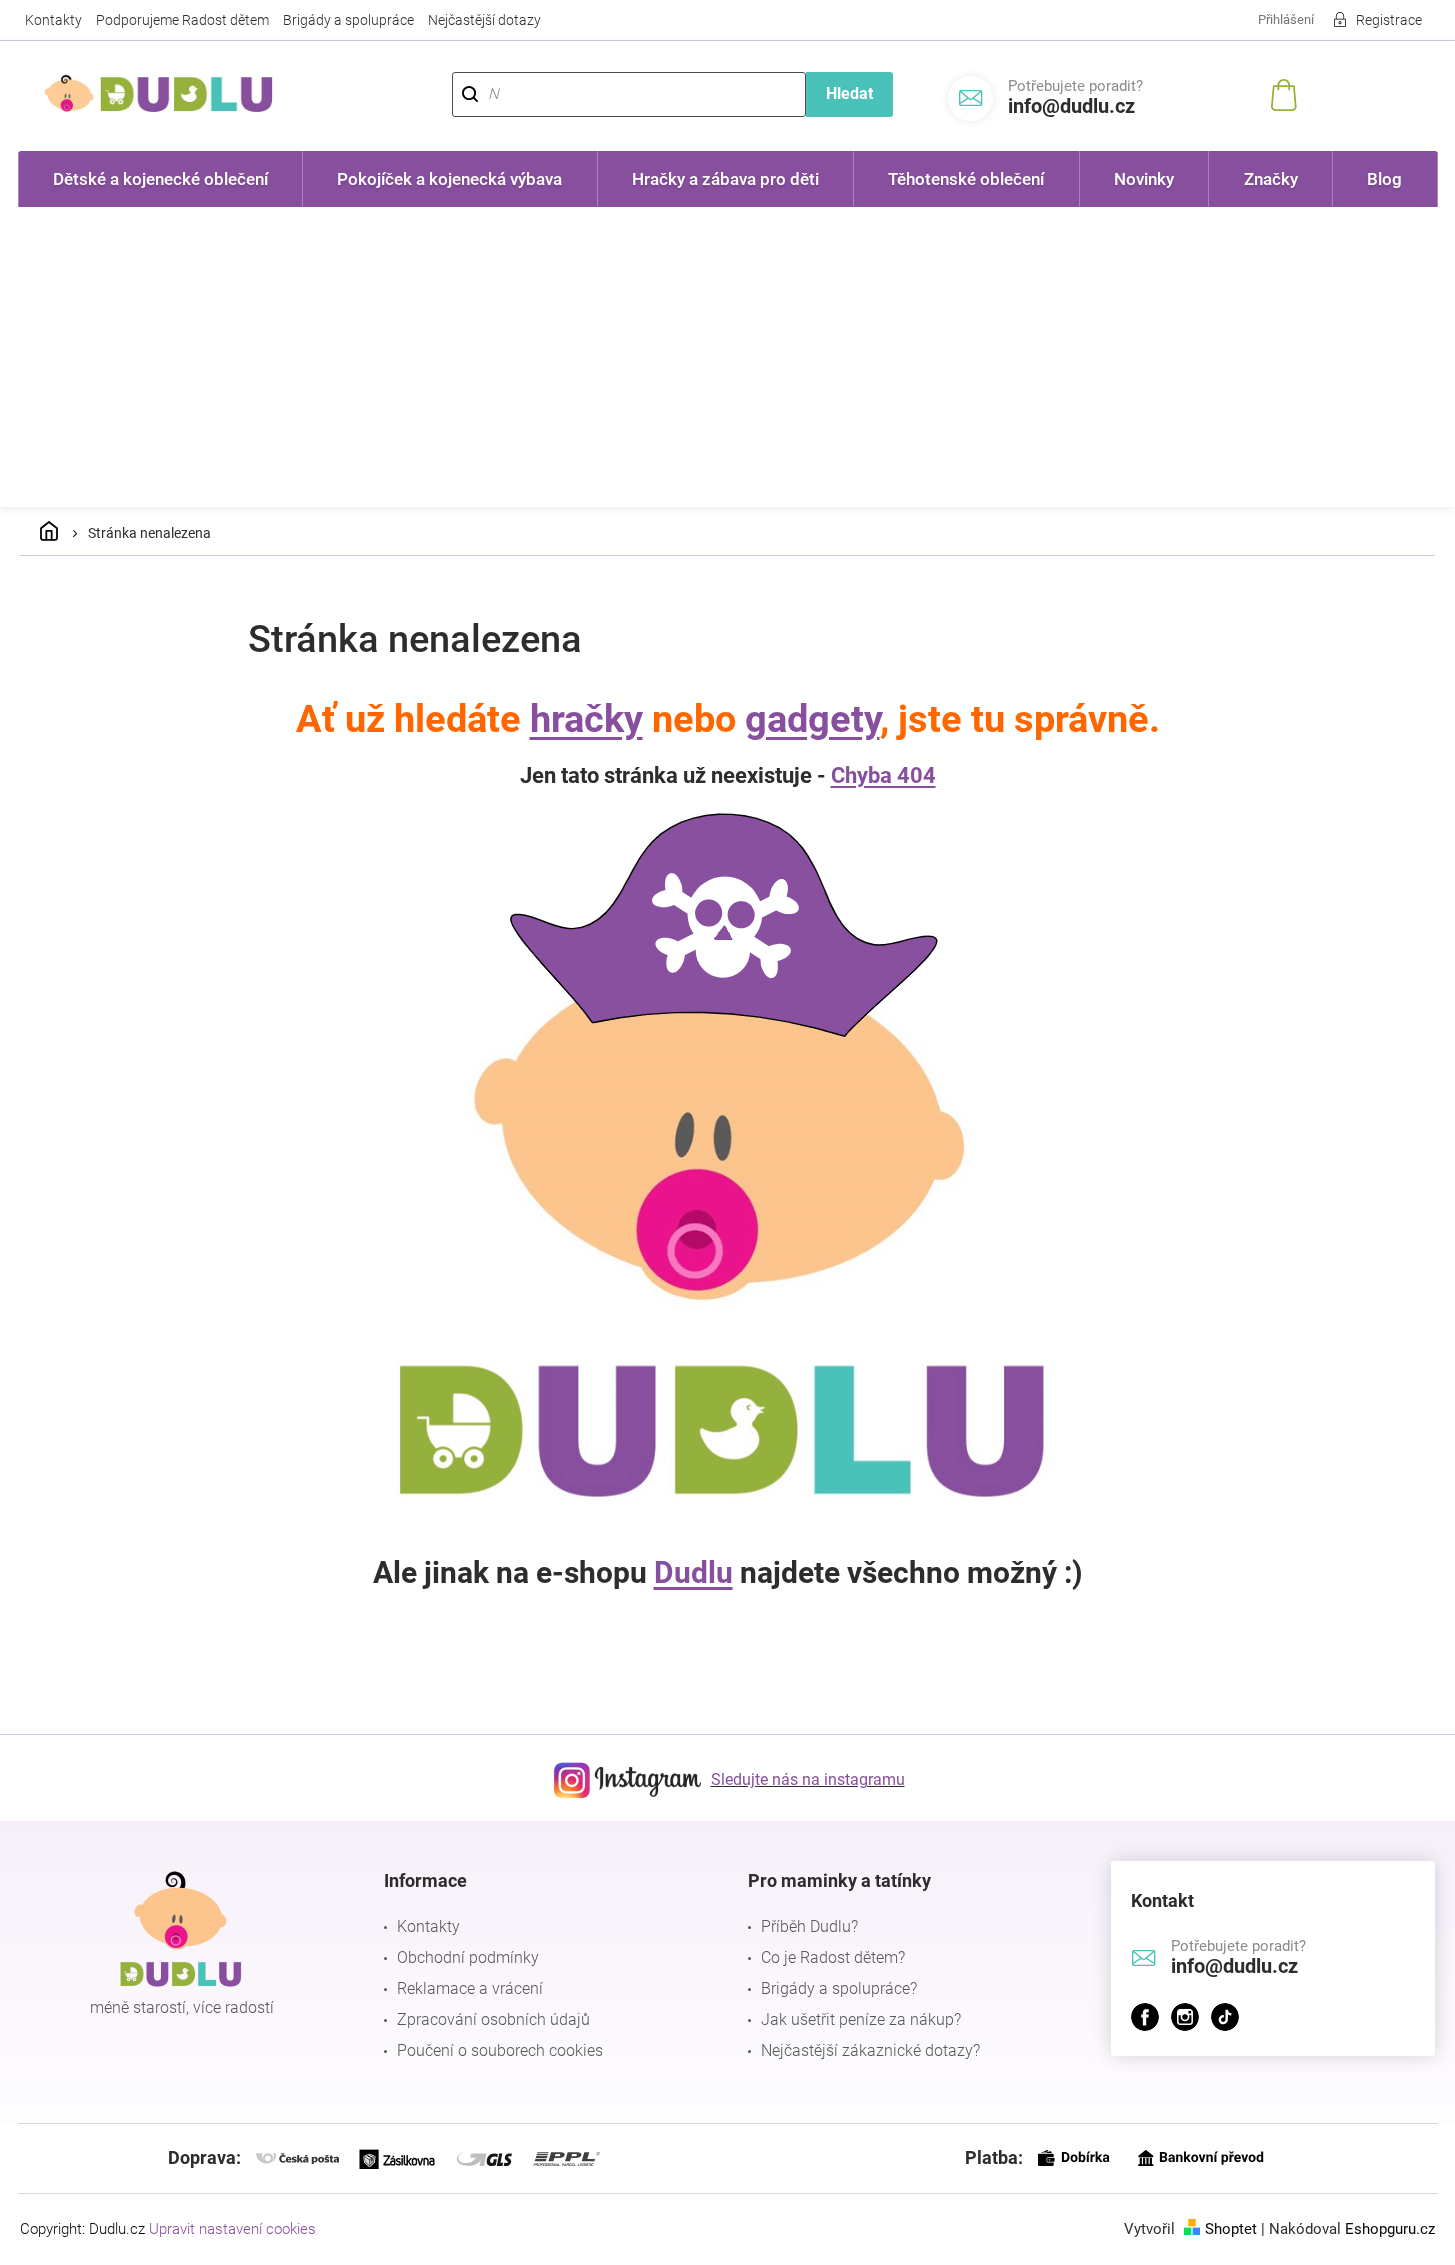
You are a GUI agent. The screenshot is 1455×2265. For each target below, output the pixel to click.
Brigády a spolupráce (348, 20)
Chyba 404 (883, 775)
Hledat (849, 93)
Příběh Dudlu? (809, 1926)
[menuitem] (161, 179)
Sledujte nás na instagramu (808, 1779)
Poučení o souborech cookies (500, 2050)
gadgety (812, 719)
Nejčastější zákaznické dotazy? (870, 2050)
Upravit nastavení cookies (232, 2229)
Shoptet (1231, 2229)
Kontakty (53, 20)
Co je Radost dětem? (833, 1957)
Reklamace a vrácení (470, 1988)
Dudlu (693, 1572)
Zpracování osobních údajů (493, 2019)
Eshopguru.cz (1390, 2229)
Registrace (1389, 20)
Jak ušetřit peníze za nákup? (861, 2019)
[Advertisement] (728, 357)
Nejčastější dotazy (484, 20)
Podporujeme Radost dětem (182, 20)
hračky (586, 719)
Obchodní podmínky (468, 1957)
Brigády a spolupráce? (839, 1988)
